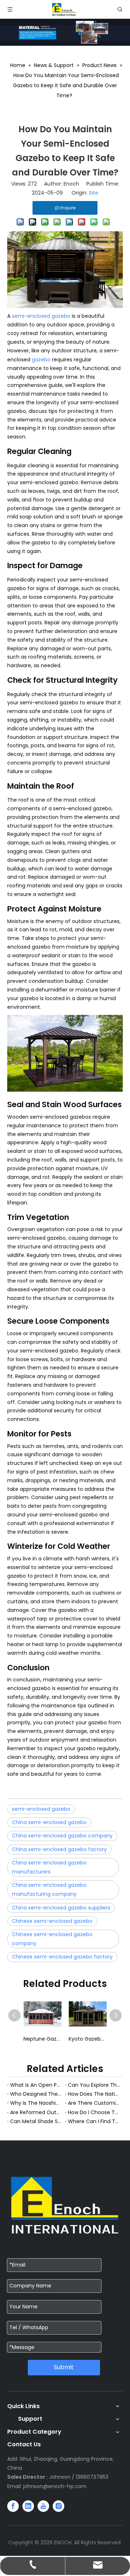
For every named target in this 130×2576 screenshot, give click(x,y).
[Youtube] (43, 2506)
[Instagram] (58, 2506)
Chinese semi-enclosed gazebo (52, 1921)
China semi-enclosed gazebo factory (59, 1849)
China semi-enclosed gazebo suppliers (61, 1908)
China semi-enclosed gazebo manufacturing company (49, 1889)
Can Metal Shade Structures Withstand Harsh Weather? (36, 2121)
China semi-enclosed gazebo (49, 1822)
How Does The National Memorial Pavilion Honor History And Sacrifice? (94, 2094)
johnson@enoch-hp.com (55, 2486)
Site (94, 193)
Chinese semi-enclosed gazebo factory (62, 1957)
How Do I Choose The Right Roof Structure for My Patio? (94, 2112)
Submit (64, 2367)
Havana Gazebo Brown (95, 2039)
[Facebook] (13, 2506)
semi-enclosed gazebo (41, 316)
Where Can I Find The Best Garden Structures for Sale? (94, 2121)
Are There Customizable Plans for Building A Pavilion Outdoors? (94, 2103)
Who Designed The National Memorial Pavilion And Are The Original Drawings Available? (36, 2094)
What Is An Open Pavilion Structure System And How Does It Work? (36, 2085)
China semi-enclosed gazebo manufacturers (49, 1867)
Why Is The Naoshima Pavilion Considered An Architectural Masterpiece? (36, 2103)
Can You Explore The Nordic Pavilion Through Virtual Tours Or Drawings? (94, 2085)
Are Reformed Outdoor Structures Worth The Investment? (36, 2112)
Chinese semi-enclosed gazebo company (52, 1939)
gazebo (41, 360)
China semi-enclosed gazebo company (62, 1836)
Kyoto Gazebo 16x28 (50, 2039)
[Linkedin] (28, 2506)
